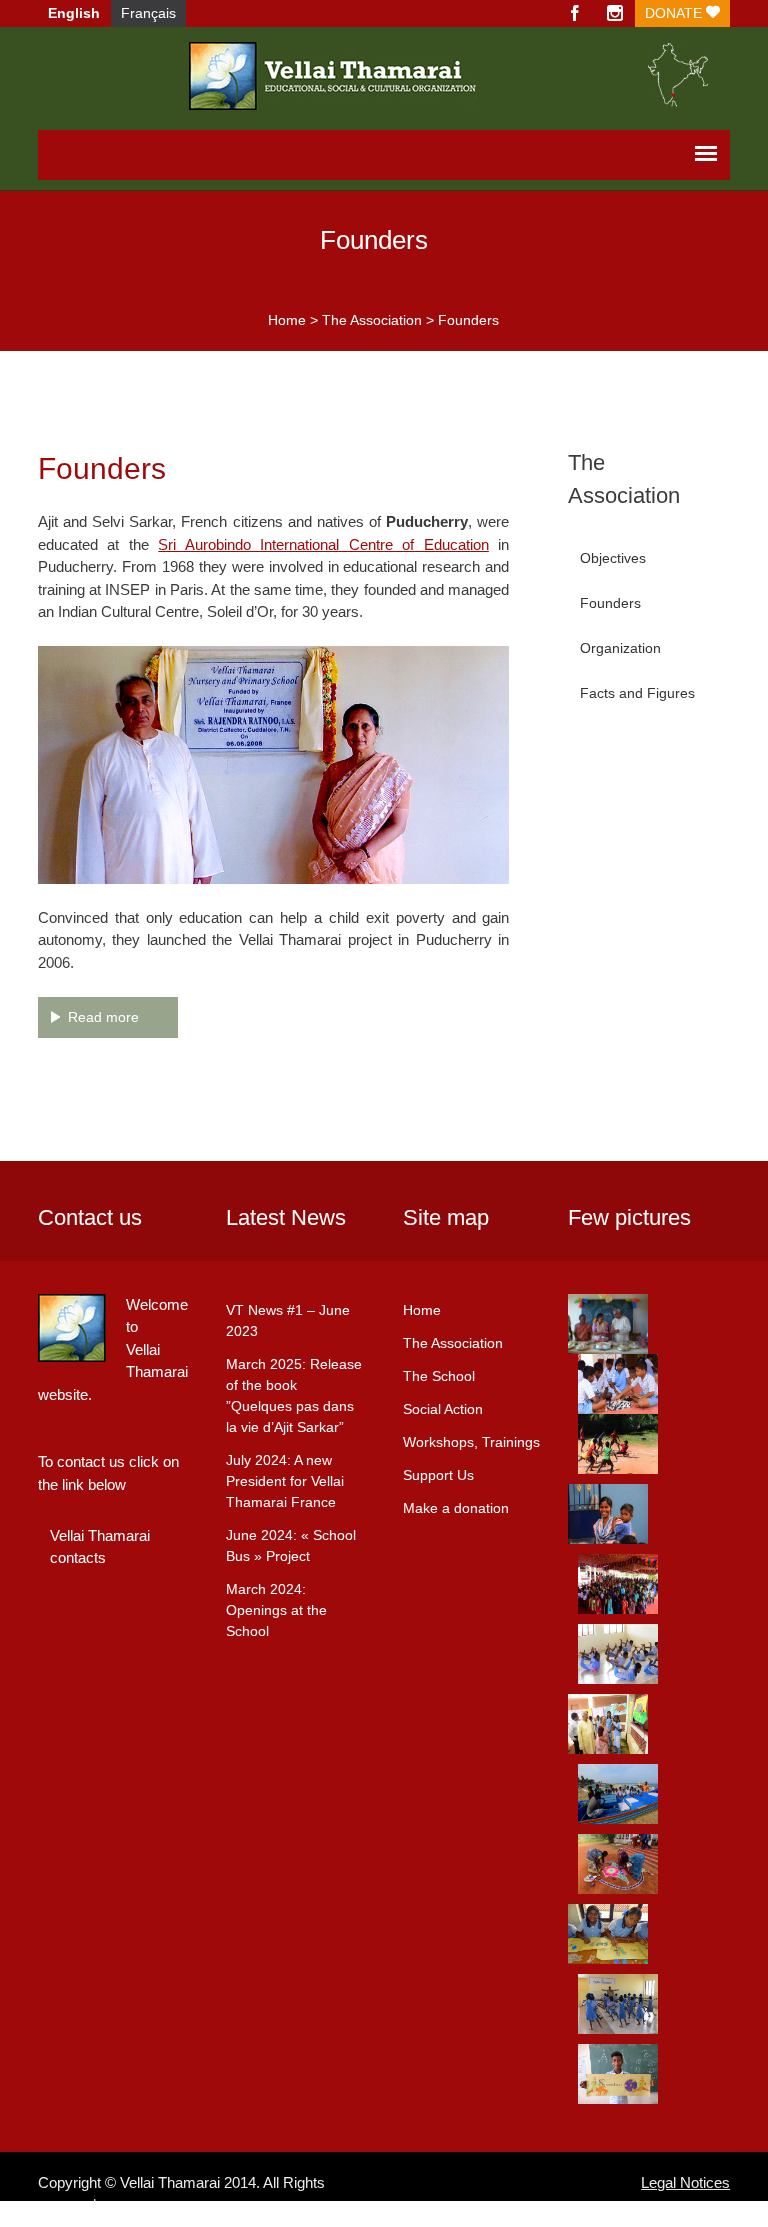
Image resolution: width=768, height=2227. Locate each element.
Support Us (438, 1475)
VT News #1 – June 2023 (288, 1320)
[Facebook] (575, 13)
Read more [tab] (103, 1017)
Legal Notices (685, 2182)
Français (148, 13)
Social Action (443, 1409)
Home (287, 320)
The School (439, 1376)
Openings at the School (276, 1610)
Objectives (613, 558)
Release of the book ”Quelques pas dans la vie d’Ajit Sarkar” (294, 1395)
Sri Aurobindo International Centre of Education (323, 544)
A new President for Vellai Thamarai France (285, 1481)
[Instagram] (615, 13)
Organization (620, 648)
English (74, 13)
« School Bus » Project (291, 1545)
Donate (675, 13)
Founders (610, 603)
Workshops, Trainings (471, 1442)
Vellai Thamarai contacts (100, 1547)
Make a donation (456, 1508)
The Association (372, 320)
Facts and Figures (637, 693)
